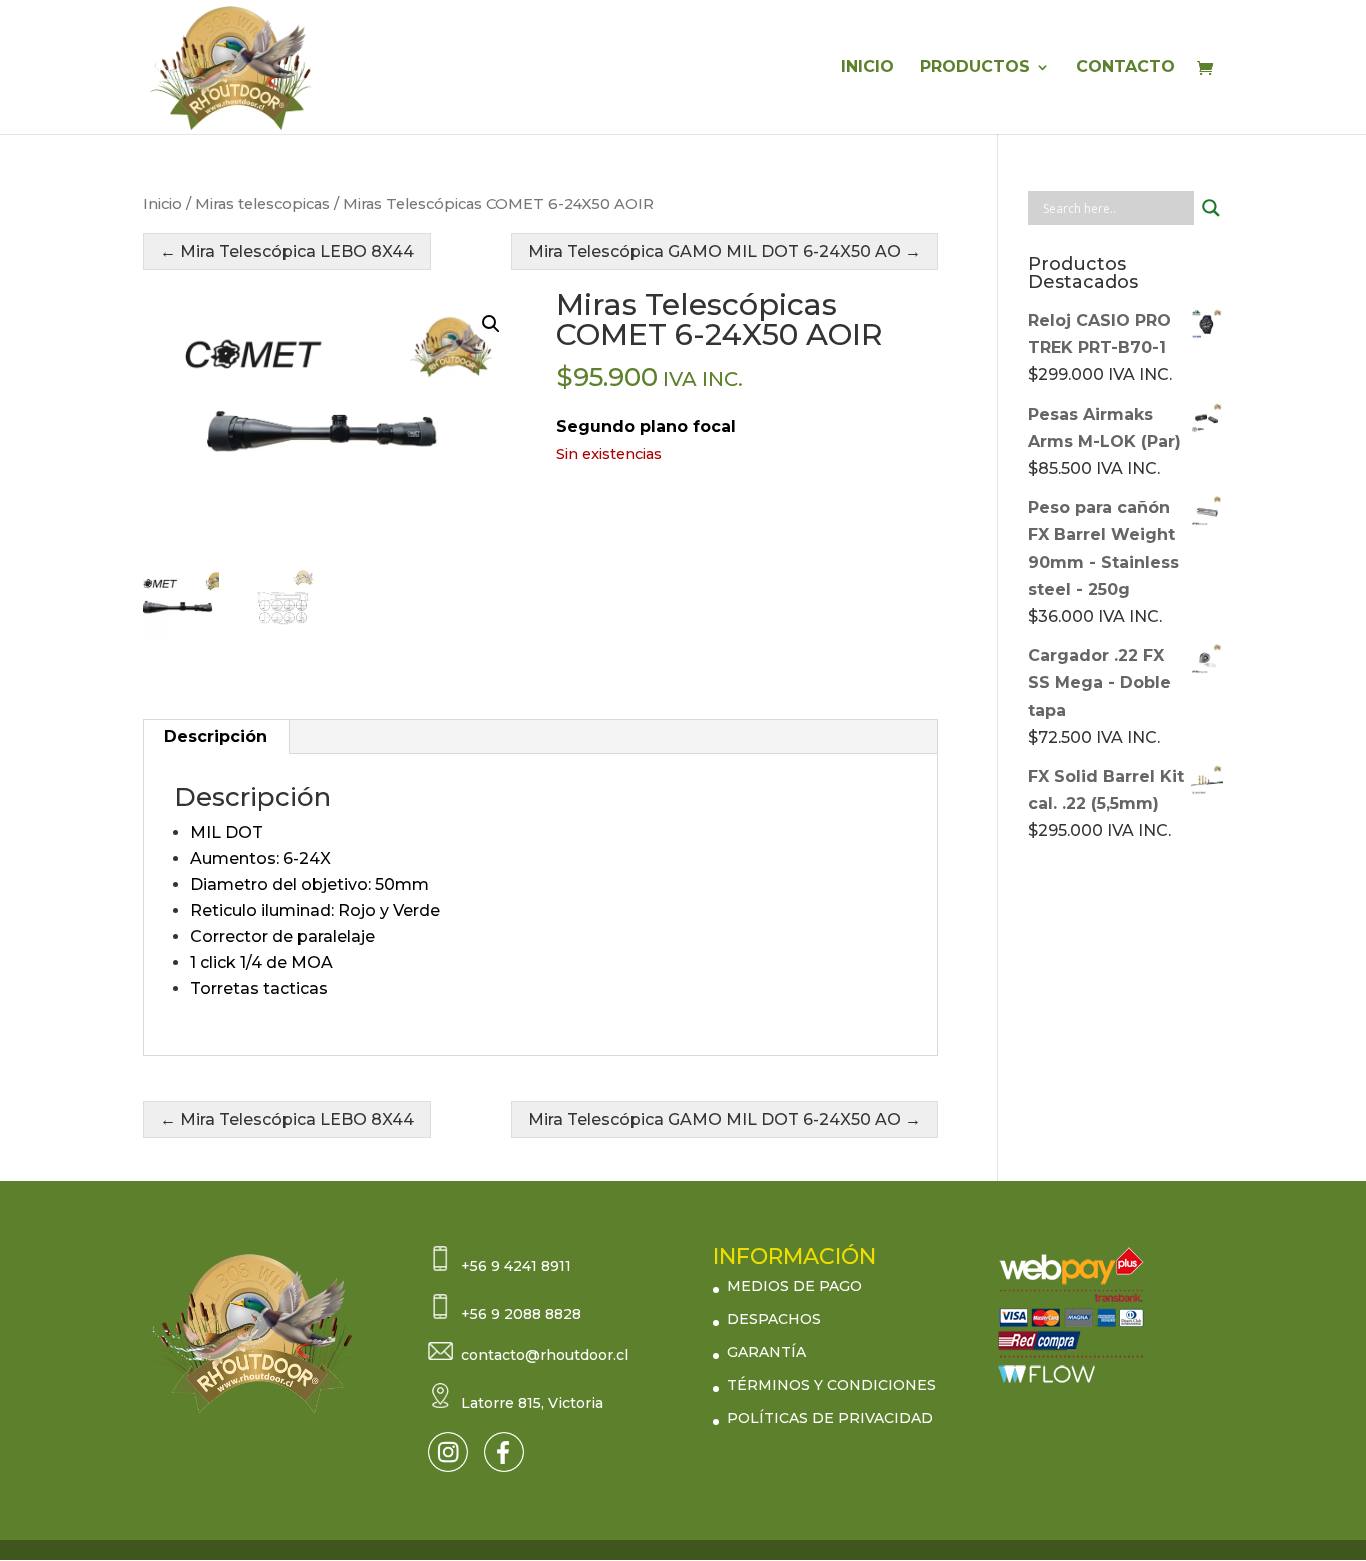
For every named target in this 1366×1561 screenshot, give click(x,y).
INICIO (867, 68)
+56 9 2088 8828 (521, 1314)
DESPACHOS (774, 1319)
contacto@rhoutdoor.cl (544, 1355)
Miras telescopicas (262, 204)
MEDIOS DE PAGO (794, 1286)
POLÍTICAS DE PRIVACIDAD (830, 1418)
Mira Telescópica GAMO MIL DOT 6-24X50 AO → (724, 251)
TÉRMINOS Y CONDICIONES (831, 1385)
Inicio (162, 204)
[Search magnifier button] (1211, 208)
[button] (491, 324)
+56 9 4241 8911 (516, 1266)
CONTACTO (1125, 68)
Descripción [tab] (215, 736)
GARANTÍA (766, 1352)
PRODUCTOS (975, 68)
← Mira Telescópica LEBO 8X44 (287, 251)
